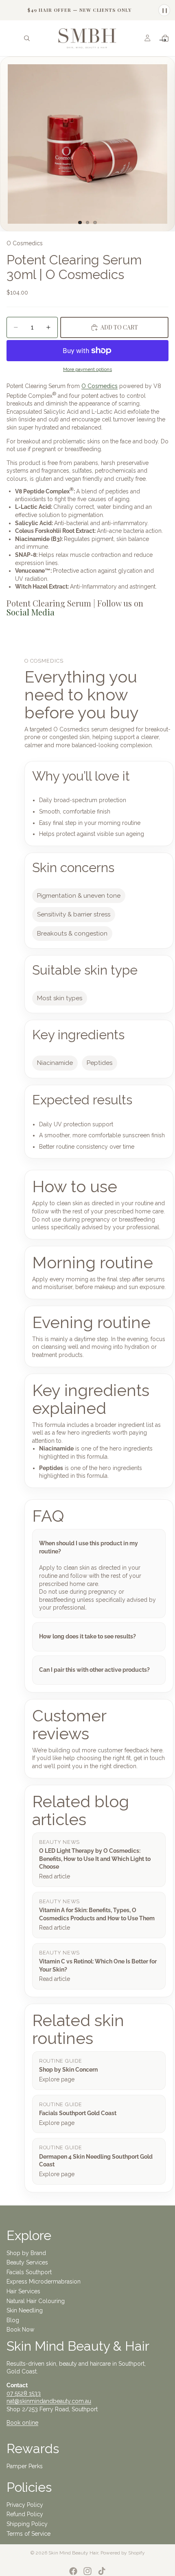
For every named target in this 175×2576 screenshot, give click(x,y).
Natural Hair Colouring (36, 2301)
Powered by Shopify (123, 2553)
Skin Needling (25, 2310)
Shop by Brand (26, 2253)
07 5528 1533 (24, 2393)
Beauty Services (27, 2262)
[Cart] (165, 38)
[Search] (27, 38)
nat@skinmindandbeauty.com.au (49, 2401)
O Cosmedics (100, 386)
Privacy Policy (25, 2505)
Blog (13, 2320)
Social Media (31, 612)
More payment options (87, 369)
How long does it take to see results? (87, 1636)
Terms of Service (28, 2534)
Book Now (20, 2330)
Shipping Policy (27, 2524)
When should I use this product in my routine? (89, 1547)
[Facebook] (73, 2571)
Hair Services (23, 2291)
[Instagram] (87, 2571)
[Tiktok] (102, 2571)
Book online (22, 2423)
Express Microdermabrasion (44, 2282)
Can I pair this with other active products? (94, 1670)
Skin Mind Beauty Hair (73, 2553)
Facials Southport (29, 2272)
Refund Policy (25, 2514)
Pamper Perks (25, 2466)
